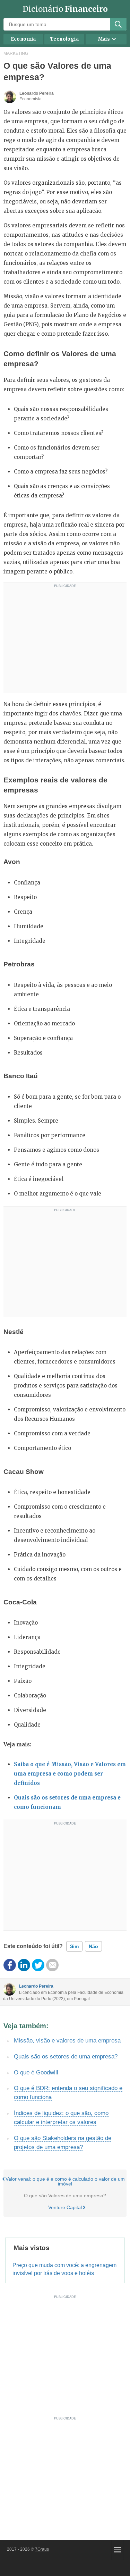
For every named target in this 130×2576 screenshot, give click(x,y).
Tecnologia (64, 39)
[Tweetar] (38, 1965)
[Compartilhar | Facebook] (10, 1965)
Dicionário (65, 9)
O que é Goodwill (36, 2072)
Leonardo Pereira (36, 1986)
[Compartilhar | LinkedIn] (24, 1965)
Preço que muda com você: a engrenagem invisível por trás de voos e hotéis (64, 2269)
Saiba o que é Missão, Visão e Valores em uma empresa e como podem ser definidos (70, 1774)
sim (74, 1946)
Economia (23, 39)
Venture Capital (65, 2207)
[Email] (52, 1965)
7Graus (42, 2549)
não (93, 1946)
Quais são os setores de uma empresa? (66, 2057)
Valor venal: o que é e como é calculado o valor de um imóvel (65, 2181)
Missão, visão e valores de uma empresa (67, 2041)
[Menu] (118, 2550)
